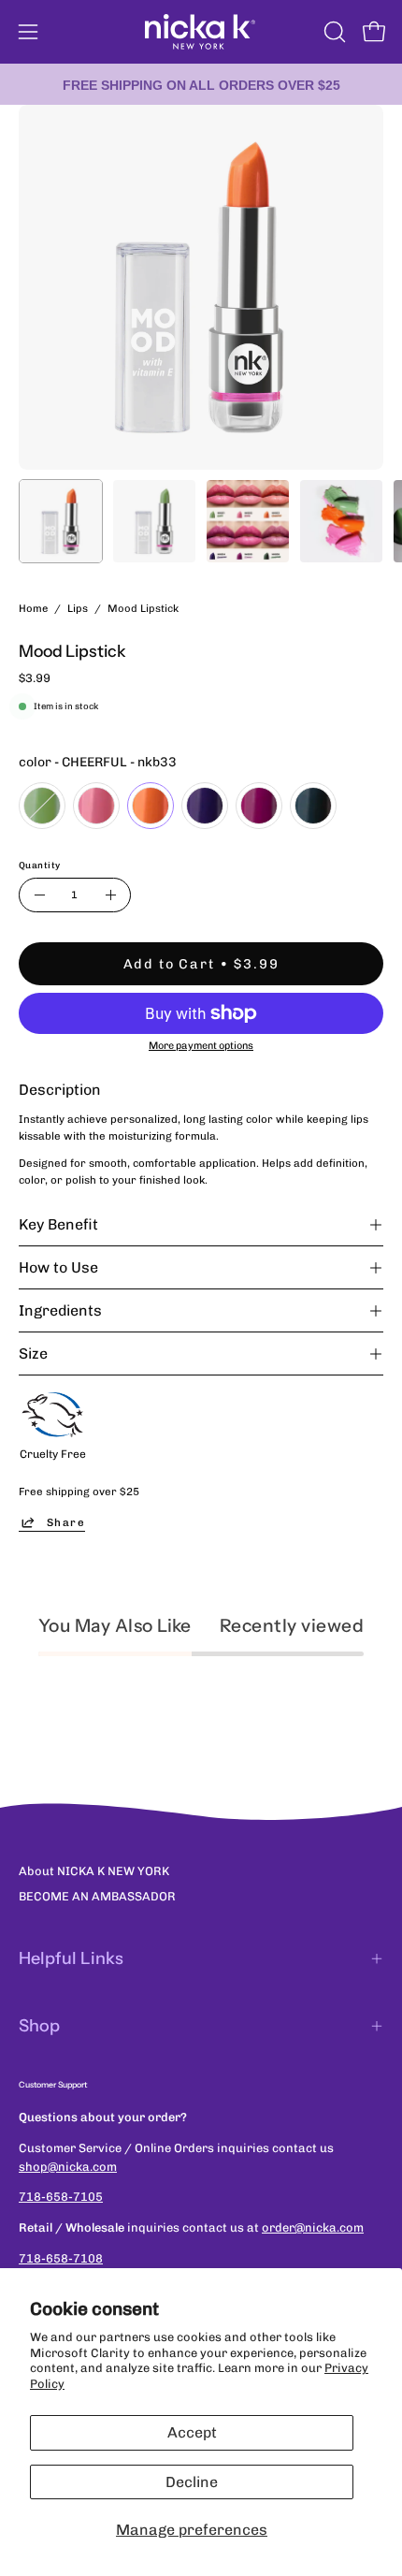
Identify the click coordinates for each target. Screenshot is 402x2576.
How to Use (58, 1267)
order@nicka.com (313, 2227)
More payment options (201, 1046)
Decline (192, 2482)
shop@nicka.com (68, 2167)
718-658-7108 (61, 2258)
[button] (333, 32)
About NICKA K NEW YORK (94, 1871)
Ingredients (60, 1310)
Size (33, 1353)
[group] (201, 84)
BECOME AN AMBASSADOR (97, 1896)
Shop (39, 2026)
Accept (192, 2432)
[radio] (42, 806)
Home (33, 608)
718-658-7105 (61, 2197)
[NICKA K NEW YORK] (201, 32)
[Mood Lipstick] (61, 521)
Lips (78, 608)
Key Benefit (58, 1224)
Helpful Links (71, 1958)
